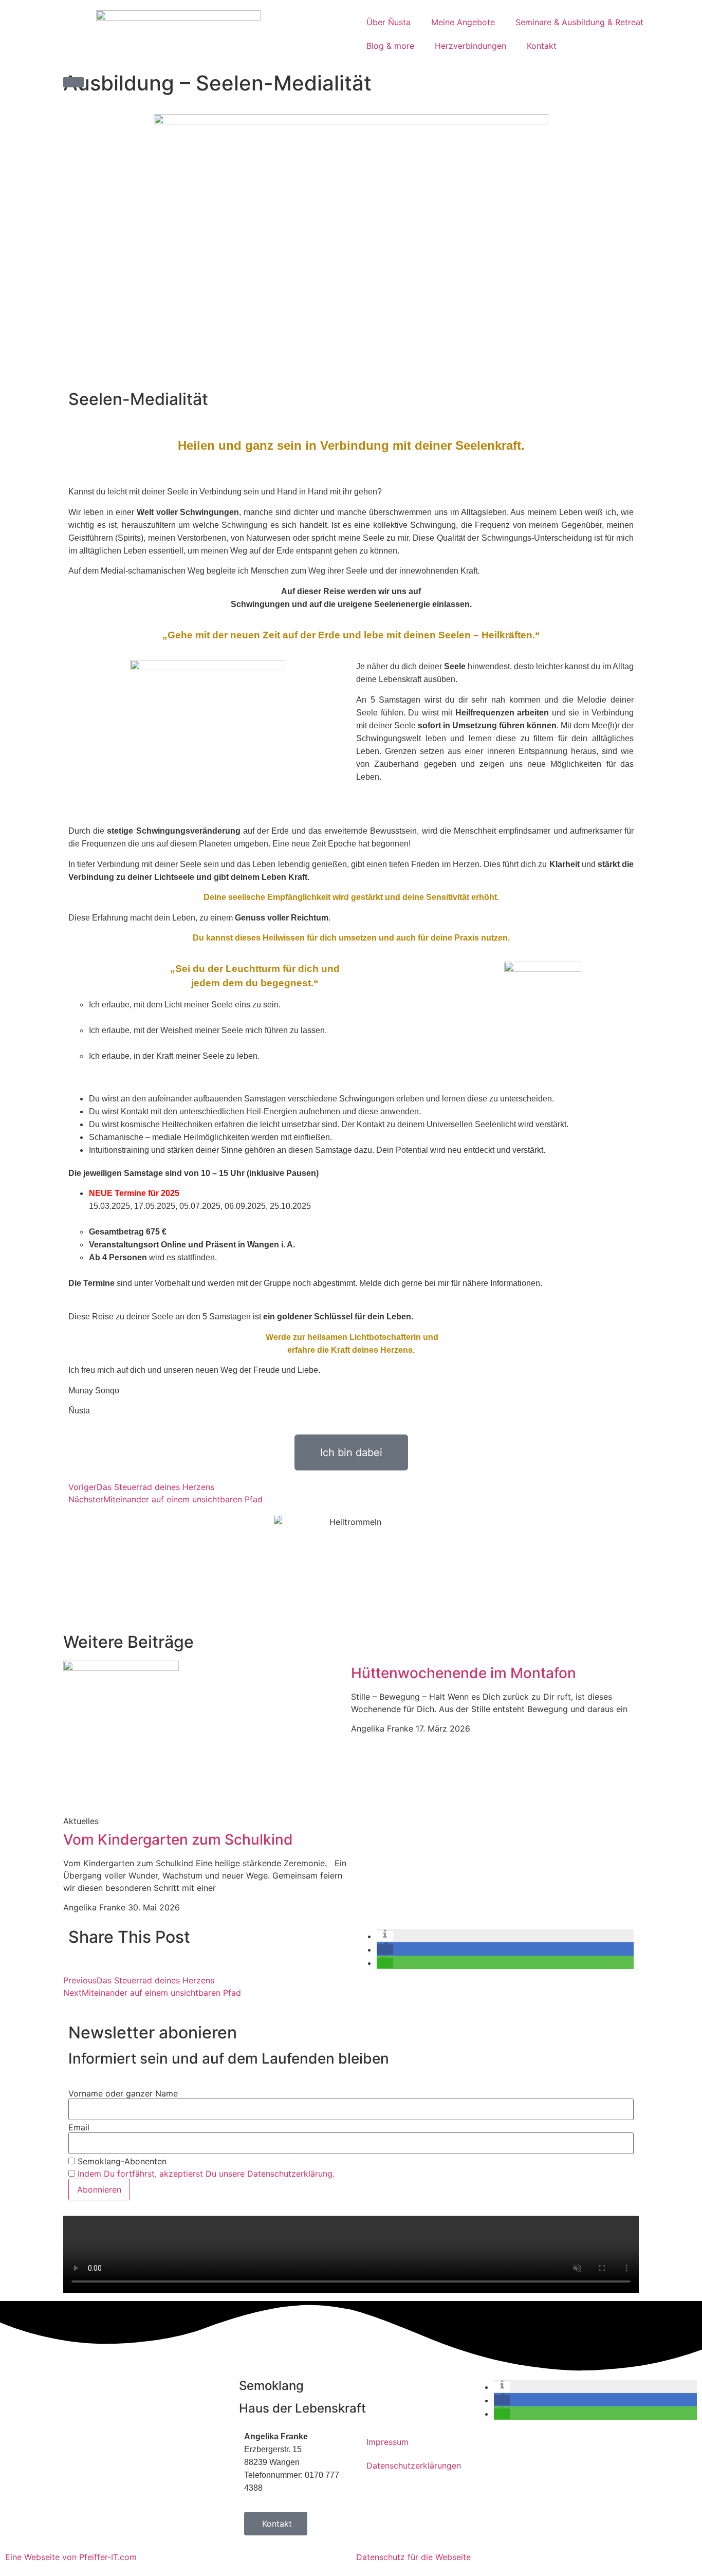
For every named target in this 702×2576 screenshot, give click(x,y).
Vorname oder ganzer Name (123, 2093)
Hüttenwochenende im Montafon (464, 1673)
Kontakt (542, 46)
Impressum (387, 2442)
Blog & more (390, 46)
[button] (73, 82)
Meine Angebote (463, 22)
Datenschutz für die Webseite (413, 2557)
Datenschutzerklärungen (412, 2465)
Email (79, 2127)
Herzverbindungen (470, 46)
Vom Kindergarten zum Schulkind (178, 1839)
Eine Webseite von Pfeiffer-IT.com (71, 2557)
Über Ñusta (389, 22)
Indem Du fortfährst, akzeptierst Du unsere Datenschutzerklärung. (206, 2174)
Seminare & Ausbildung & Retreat (579, 22)
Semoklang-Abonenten (121, 2161)
